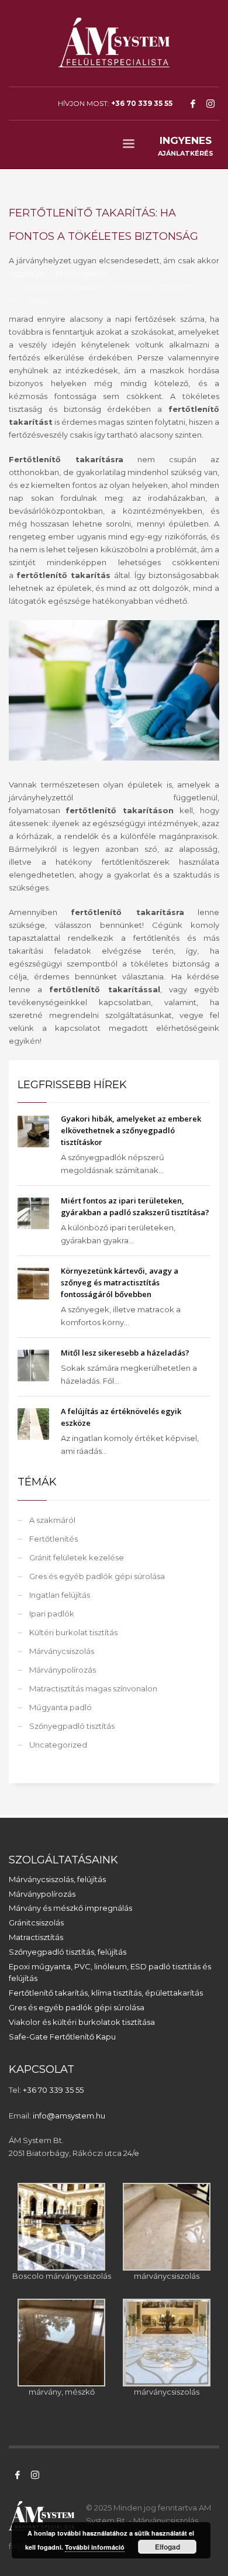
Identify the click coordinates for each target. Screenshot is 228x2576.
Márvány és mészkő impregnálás (70, 1908)
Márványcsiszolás (62, 1651)
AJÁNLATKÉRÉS (186, 146)
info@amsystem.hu (69, 2116)
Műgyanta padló (61, 1707)
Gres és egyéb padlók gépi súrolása (97, 1576)
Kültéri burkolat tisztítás (73, 1632)
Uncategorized (58, 1745)
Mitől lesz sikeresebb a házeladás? (125, 1353)
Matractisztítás (36, 1937)
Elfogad (167, 2547)
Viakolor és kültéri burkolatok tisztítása (82, 2022)
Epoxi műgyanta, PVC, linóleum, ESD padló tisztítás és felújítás (110, 1973)
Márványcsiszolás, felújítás (57, 1879)
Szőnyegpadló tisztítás (72, 1726)
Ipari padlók (52, 1614)
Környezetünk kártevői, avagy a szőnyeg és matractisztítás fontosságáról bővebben (120, 1282)
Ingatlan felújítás (60, 1595)
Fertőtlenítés (53, 1539)
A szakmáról (52, 1520)
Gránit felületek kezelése (77, 1557)
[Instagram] (210, 104)
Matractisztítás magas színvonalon (93, 1688)
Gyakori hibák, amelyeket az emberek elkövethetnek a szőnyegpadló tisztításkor (131, 1130)
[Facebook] (193, 104)
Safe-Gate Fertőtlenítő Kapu (62, 2037)
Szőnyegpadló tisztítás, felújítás (68, 1952)
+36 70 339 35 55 (142, 103)
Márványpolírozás (63, 1670)
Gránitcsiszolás (36, 1922)
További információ (95, 2547)
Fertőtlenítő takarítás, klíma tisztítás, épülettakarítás (106, 1993)
